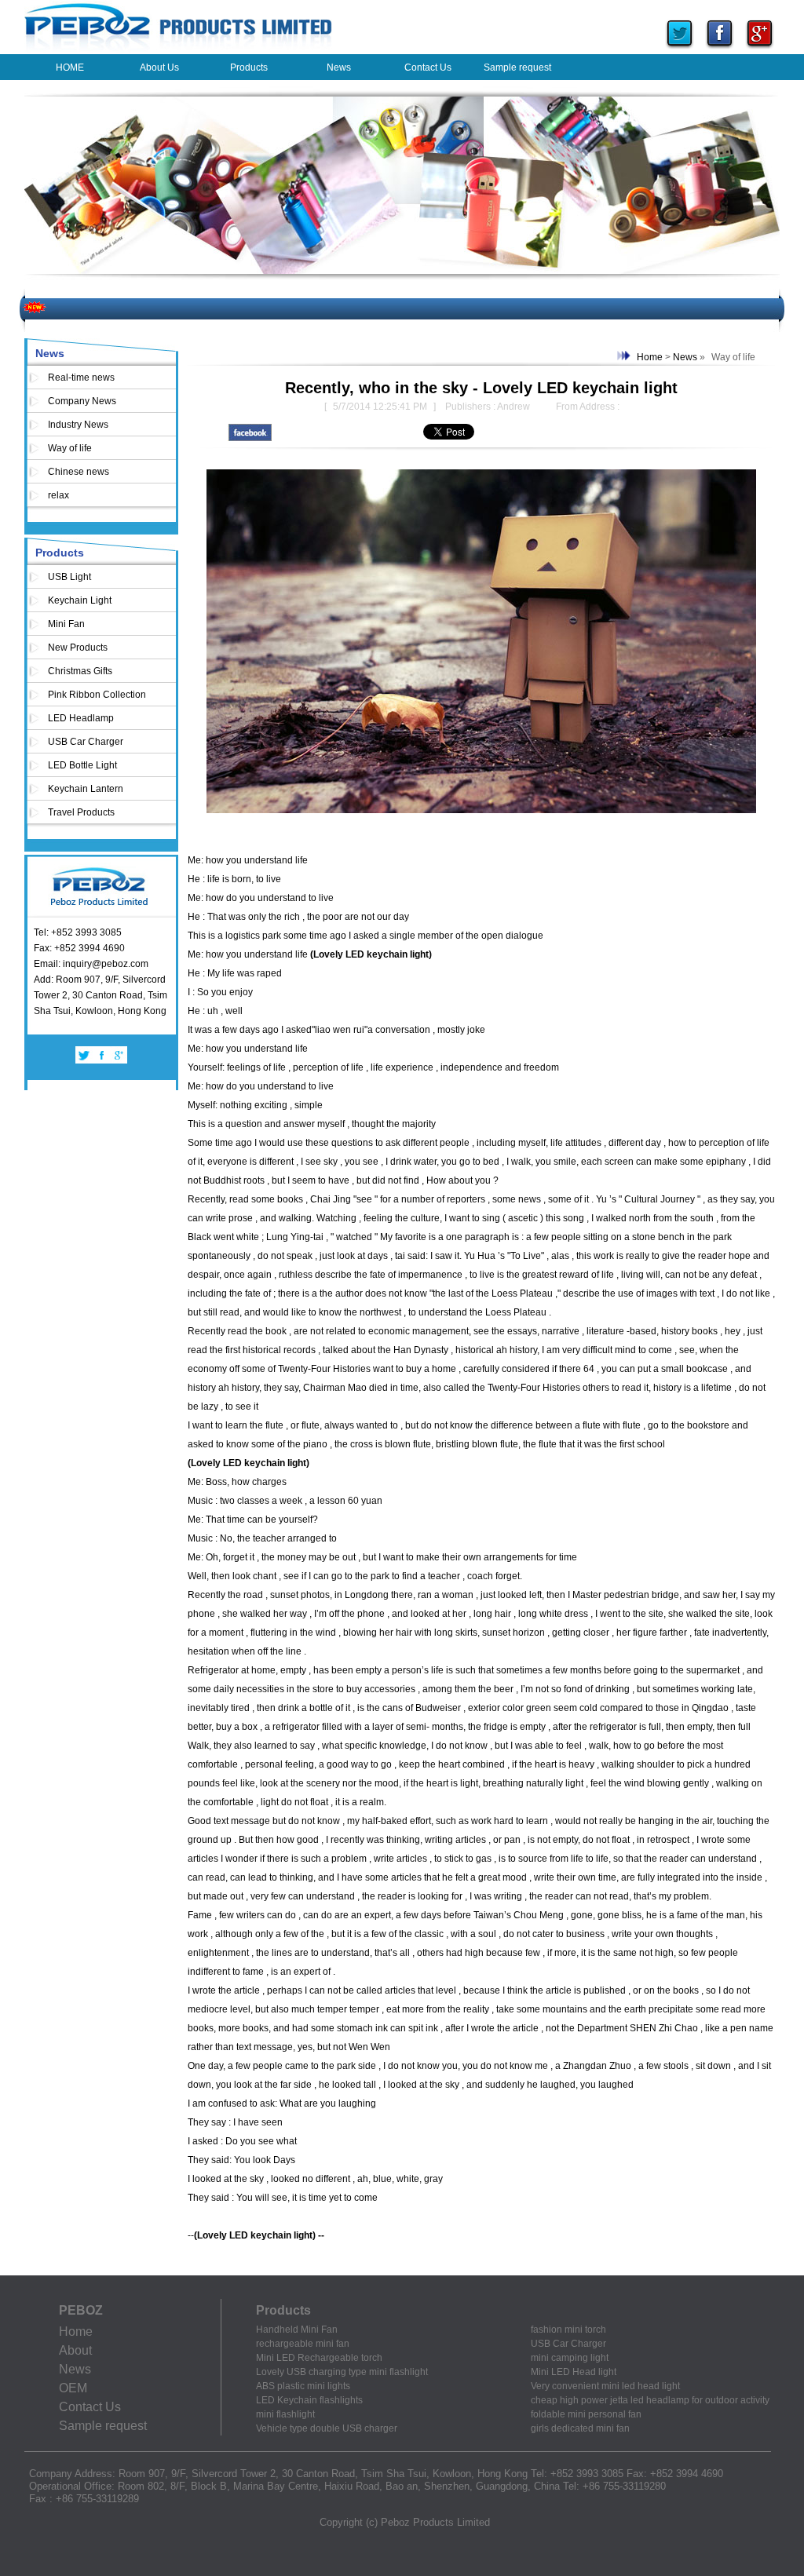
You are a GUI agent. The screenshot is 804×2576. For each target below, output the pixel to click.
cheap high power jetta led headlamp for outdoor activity (650, 2400)
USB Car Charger (86, 742)
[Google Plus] (760, 50)
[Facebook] (720, 50)
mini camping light (570, 2358)
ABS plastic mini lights (303, 2386)
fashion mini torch (568, 2330)
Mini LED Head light (574, 2372)
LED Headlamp (81, 718)
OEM (73, 2388)
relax (58, 495)
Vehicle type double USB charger (327, 2428)
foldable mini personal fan (586, 2414)
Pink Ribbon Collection (97, 695)
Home (650, 357)
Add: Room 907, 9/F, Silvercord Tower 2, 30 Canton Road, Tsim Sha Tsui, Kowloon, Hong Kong (100, 995)
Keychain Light (80, 600)
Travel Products (81, 812)
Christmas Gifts (80, 671)
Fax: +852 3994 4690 (79, 948)
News (50, 353)
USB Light (69, 577)
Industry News (78, 425)
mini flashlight (285, 2414)
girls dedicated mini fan (580, 2428)
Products (60, 553)
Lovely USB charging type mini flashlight (342, 2372)
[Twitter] (680, 50)
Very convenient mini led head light (605, 2386)
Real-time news (81, 378)
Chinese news (79, 472)
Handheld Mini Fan (297, 2330)
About (75, 2350)
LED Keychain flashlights (309, 2400)
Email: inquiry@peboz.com (91, 964)
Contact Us (90, 2407)
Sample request (103, 2426)
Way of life (70, 448)
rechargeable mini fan (303, 2344)
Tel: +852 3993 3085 (78, 932)
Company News (82, 401)
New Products (78, 648)
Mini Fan (66, 624)
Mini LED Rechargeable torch (319, 2358)
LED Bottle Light (82, 765)
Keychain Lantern (86, 789)
